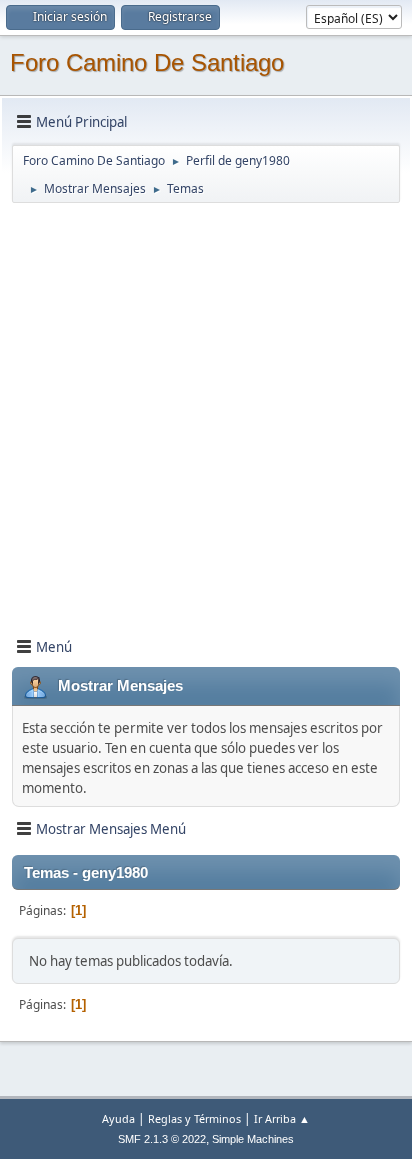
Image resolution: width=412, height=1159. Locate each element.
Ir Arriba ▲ (282, 1118)
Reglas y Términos (194, 1118)
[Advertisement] (206, 411)
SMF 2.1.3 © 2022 (162, 1139)
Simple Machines (253, 1139)
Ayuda (118, 1118)
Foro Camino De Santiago (147, 62)
